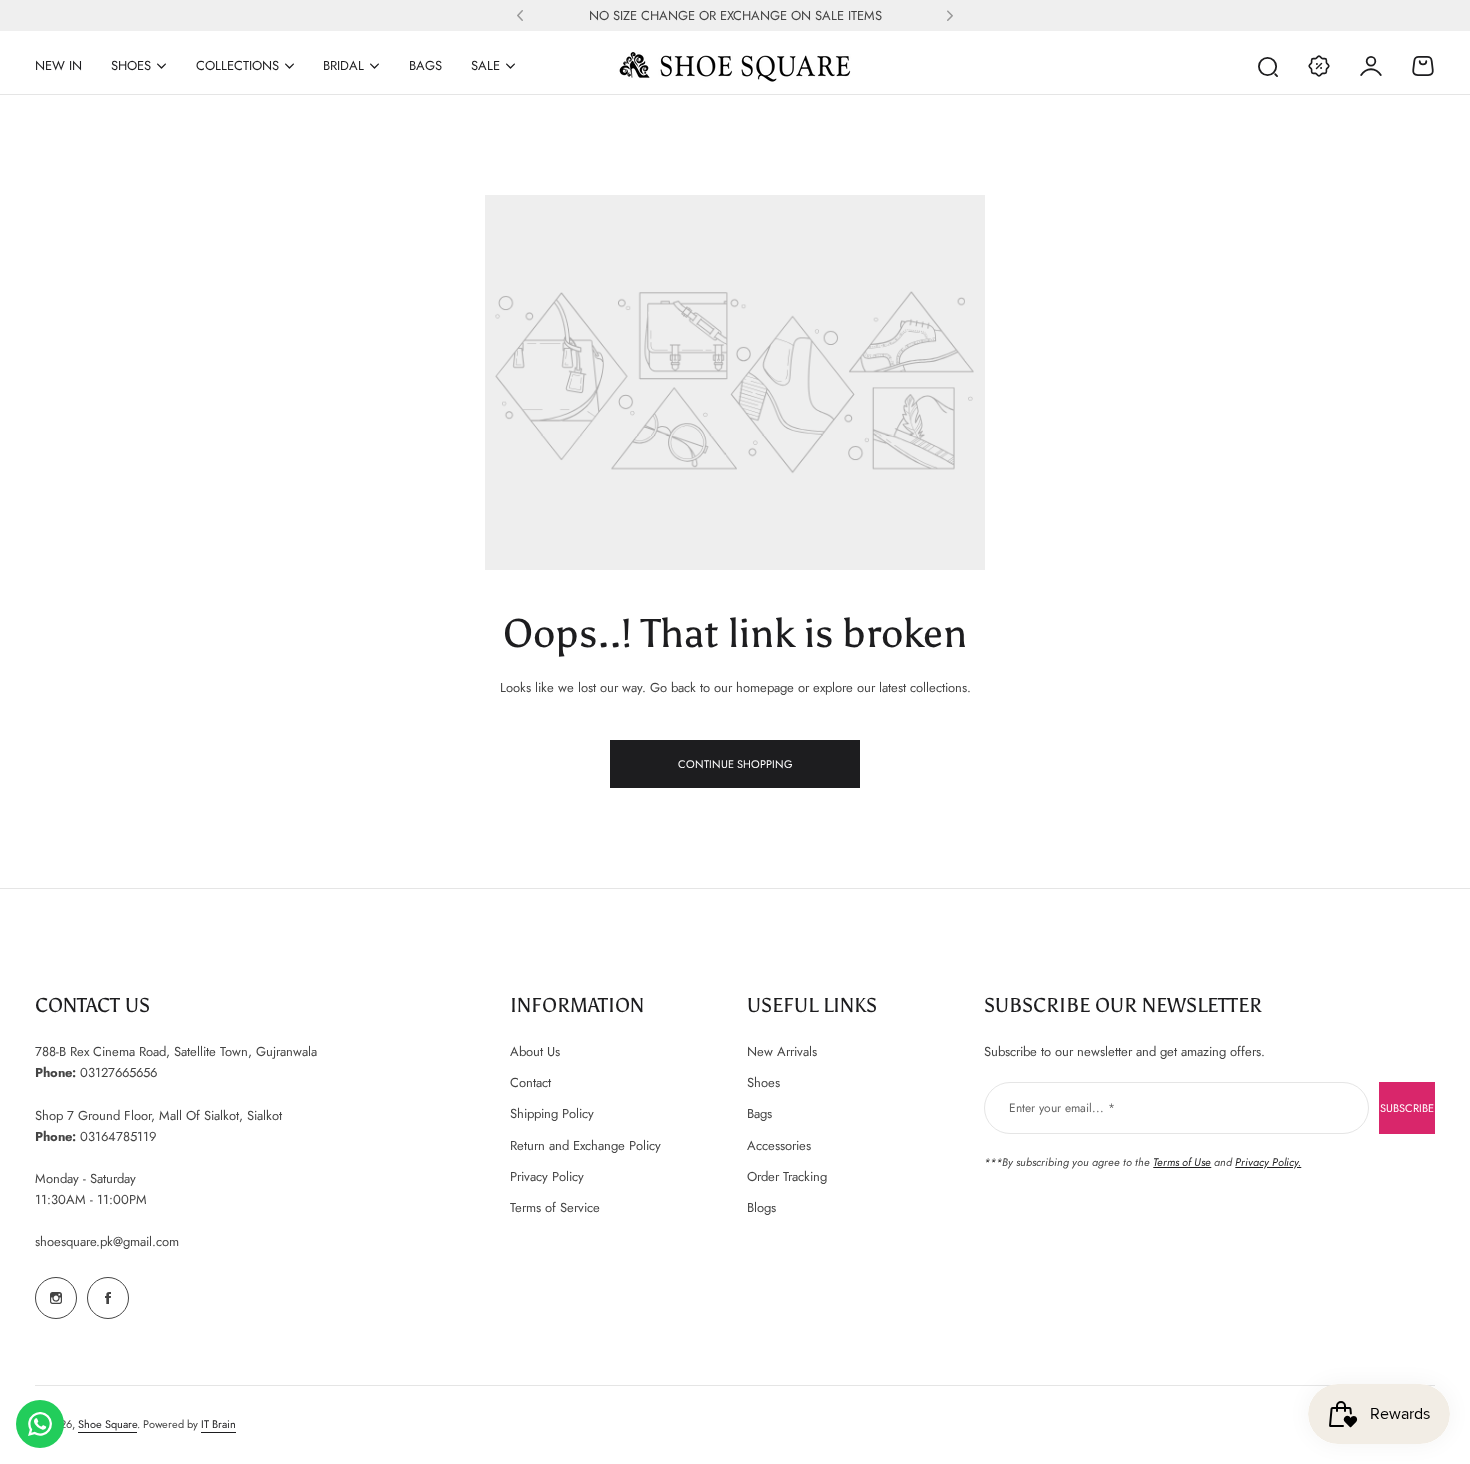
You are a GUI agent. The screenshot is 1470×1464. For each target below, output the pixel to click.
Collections (237, 65)
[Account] (1371, 66)
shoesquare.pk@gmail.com (107, 1241)
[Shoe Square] (735, 66)
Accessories (779, 1145)
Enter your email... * (1062, 1108)
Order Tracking (787, 1176)
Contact (530, 1082)
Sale (485, 65)
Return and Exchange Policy (585, 1145)
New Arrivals (782, 1051)
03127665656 (118, 1072)
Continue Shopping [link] (735, 764)
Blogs (761, 1207)
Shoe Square (107, 1424)
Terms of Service (555, 1207)
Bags (759, 1113)
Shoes (131, 65)
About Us (535, 1051)
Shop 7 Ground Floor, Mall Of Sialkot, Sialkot (158, 1115)
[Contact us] (40, 1424)
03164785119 (118, 1136)
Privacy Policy (547, 1176)
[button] (520, 16)
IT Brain (218, 1424)
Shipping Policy (552, 1113)
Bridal (343, 65)
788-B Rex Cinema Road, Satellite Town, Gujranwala (176, 1051)
